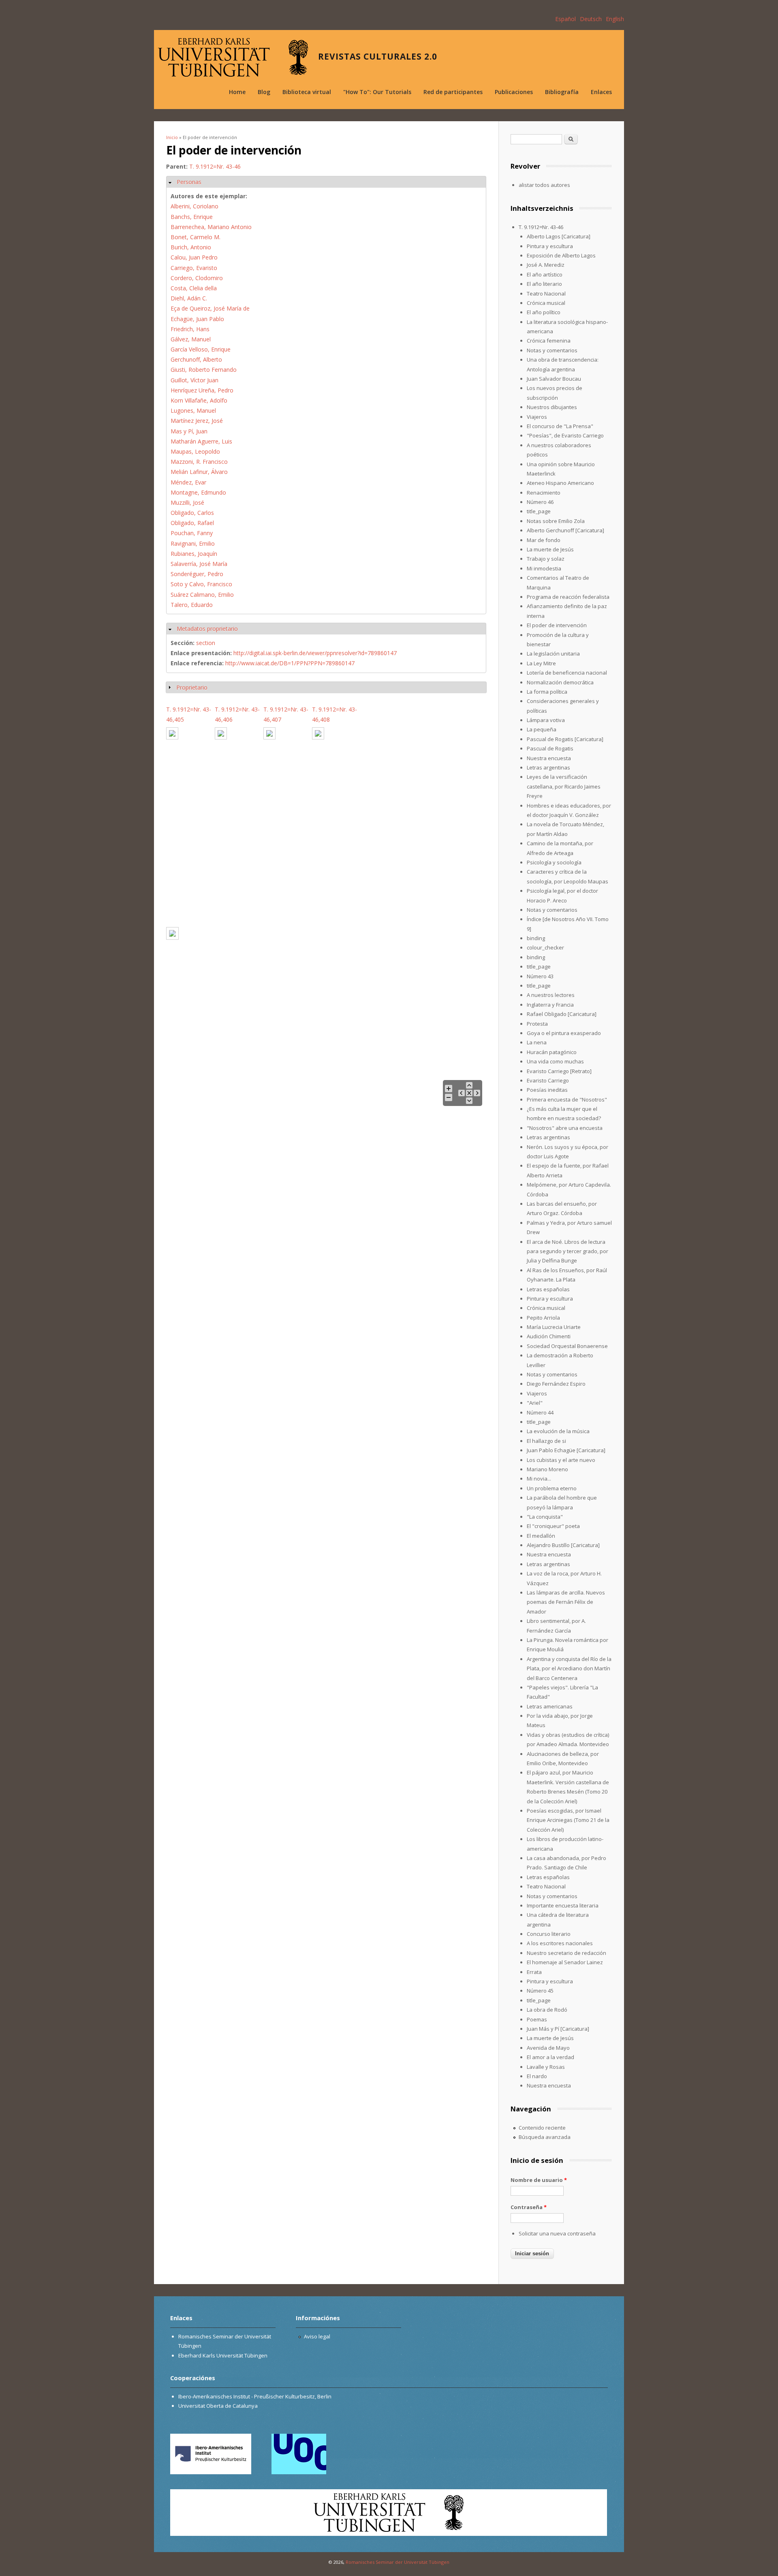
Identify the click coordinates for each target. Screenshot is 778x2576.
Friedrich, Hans (190, 329)
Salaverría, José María (199, 564)
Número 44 (540, 1412)
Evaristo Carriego (548, 1080)
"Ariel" (535, 1403)
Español (565, 19)
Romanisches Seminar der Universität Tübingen (398, 2562)
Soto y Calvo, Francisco (201, 584)
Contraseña (529, 2207)
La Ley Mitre (541, 663)
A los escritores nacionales (560, 1943)
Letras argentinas (548, 767)
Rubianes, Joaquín (194, 554)
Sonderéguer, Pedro (197, 574)
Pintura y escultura (550, 246)
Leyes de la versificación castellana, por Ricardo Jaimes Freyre (564, 786)
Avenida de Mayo (548, 2048)
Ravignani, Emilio (193, 543)
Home (237, 92)
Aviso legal (317, 2336)
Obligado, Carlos (192, 513)
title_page (539, 511)
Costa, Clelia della (194, 288)
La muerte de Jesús (550, 549)
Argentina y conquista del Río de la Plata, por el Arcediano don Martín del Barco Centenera (569, 1668)
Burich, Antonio (191, 247)
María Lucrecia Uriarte (554, 1327)
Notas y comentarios (552, 350)
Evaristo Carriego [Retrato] (559, 1071)
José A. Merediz (546, 265)
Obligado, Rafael (192, 523)
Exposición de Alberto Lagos (561, 255)
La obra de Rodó (547, 2010)
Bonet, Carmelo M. (196, 237)
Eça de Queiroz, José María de (210, 308)
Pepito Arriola (543, 1318)
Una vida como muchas (555, 1061)
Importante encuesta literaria (563, 1905)
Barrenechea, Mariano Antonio (211, 227)
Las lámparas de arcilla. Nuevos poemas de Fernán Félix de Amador (566, 1602)
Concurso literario (549, 1934)
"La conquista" (545, 1517)
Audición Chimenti (549, 1336)
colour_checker (545, 947)
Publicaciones (514, 92)
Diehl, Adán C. (189, 298)
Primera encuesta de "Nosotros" (567, 1099)
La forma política (547, 692)
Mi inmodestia (544, 568)
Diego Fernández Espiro (556, 1384)
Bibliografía (562, 92)
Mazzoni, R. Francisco (199, 462)
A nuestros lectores (551, 995)
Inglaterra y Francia (550, 1005)
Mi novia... (539, 1479)
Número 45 (540, 1991)
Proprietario (192, 687)
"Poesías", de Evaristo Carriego (565, 435)
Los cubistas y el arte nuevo (561, 1460)
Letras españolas (548, 1289)
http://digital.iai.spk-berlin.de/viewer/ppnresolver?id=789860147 (315, 653)
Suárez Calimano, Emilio (202, 595)
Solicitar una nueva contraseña (557, 2233)
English (615, 19)
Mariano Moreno (547, 1469)
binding (536, 938)
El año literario (544, 284)
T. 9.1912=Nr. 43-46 (215, 166)
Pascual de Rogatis (550, 748)
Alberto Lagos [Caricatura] (559, 236)
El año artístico (545, 274)
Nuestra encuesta (549, 758)
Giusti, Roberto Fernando (204, 370)
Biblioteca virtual (307, 92)
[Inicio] (233, 57)
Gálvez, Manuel (191, 339)
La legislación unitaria (553, 654)
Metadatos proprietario (207, 629)
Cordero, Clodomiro (197, 278)
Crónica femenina (549, 341)
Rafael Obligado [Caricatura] (562, 1014)
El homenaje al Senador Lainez (565, 1962)
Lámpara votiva (546, 720)
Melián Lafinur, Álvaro (199, 472)
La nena (537, 1042)
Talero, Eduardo (192, 605)
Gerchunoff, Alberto (196, 359)
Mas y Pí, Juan (189, 431)
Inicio (172, 137)
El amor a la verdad (550, 2057)
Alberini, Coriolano (194, 206)
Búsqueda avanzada (545, 2137)
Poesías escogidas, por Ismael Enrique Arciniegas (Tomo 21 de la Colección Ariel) (568, 1820)
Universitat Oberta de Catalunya (218, 2406)
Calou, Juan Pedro (194, 257)
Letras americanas (550, 1706)
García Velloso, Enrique (201, 349)
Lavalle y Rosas (546, 2067)
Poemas (537, 2019)
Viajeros (537, 417)
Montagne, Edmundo (198, 492)
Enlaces (601, 92)
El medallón (541, 1536)
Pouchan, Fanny (192, 533)
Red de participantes (453, 92)
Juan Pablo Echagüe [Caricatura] (566, 1450)
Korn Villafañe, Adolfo (199, 400)
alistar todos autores (544, 185)
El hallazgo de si (546, 1441)
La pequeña (542, 729)
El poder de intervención (557, 625)
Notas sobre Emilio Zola (556, 521)
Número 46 (540, 502)
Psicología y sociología (554, 862)
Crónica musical (546, 303)
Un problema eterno (552, 1488)
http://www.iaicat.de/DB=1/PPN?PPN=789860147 (290, 663)
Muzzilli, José (187, 503)
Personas (189, 182)
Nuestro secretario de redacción (566, 1953)
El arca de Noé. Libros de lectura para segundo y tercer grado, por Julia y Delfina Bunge (567, 1251)
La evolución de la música (558, 1431)
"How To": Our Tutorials (377, 92)
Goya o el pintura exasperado (564, 1033)
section (206, 643)
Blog (264, 92)
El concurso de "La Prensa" (560, 426)
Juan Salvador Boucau (554, 379)
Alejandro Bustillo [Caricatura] (563, 1545)
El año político (544, 312)
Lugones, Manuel (193, 410)
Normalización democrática (560, 682)
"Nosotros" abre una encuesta (565, 1128)
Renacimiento (544, 493)
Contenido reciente (542, 2128)
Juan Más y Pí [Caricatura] (558, 2029)
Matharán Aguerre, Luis (201, 441)
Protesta (537, 1024)
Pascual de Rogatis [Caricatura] (565, 739)
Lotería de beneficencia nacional (567, 673)
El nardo (537, 2076)
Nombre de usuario (539, 2180)
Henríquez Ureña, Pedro (202, 390)
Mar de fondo (544, 540)
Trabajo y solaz (546, 559)
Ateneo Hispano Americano (560, 483)
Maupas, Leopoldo (195, 451)
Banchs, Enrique (192, 217)
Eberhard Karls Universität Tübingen (223, 2355)
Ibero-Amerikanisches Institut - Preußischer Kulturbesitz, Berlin (255, 2396)
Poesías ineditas (547, 1090)
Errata (534, 1972)
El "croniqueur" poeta (553, 1526)
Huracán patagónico (552, 1052)
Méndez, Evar (188, 482)
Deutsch (591, 19)
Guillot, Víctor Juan (194, 380)
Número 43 (540, 976)
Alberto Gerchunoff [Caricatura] (565, 530)
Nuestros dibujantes (552, 407)
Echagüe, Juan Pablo (197, 319)
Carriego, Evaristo (194, 268)
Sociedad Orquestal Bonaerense (567, 1346)
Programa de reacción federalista (568, 597)
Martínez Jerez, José (197, 421)
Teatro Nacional (546, 294)
